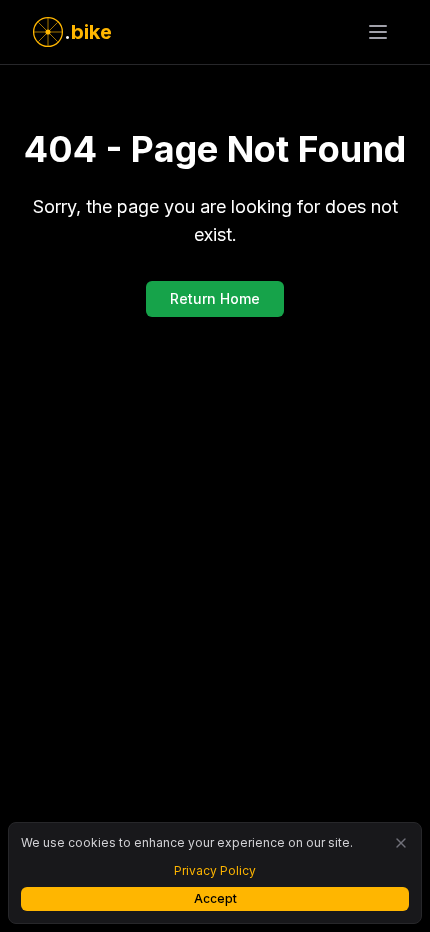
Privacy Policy (215, 870)
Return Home (215, 298)
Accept (215, 898)
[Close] (401, 843)
